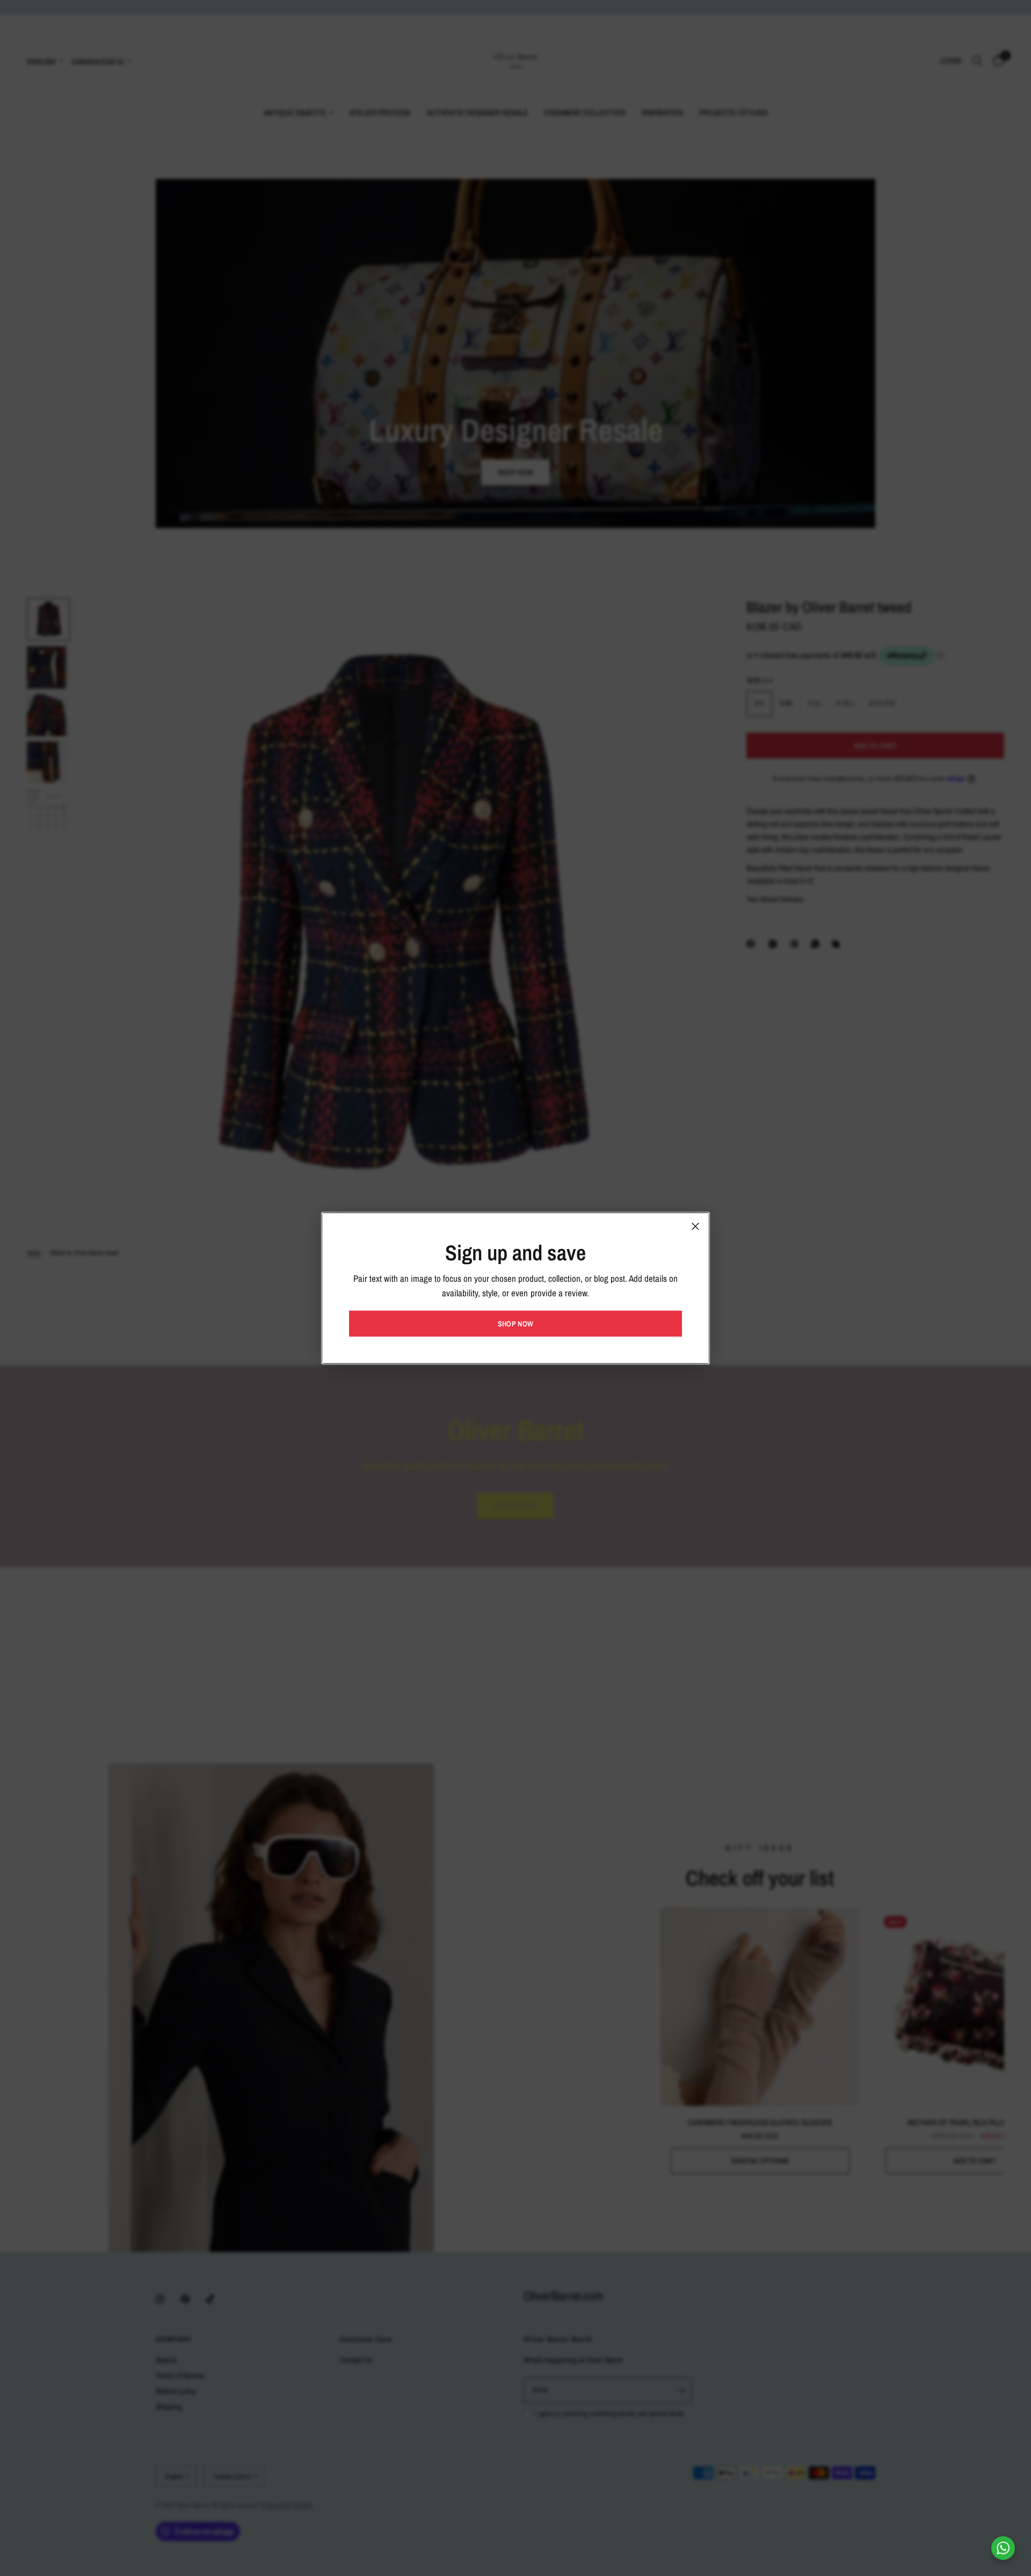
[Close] (695, 1226)
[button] (515, 1324)
